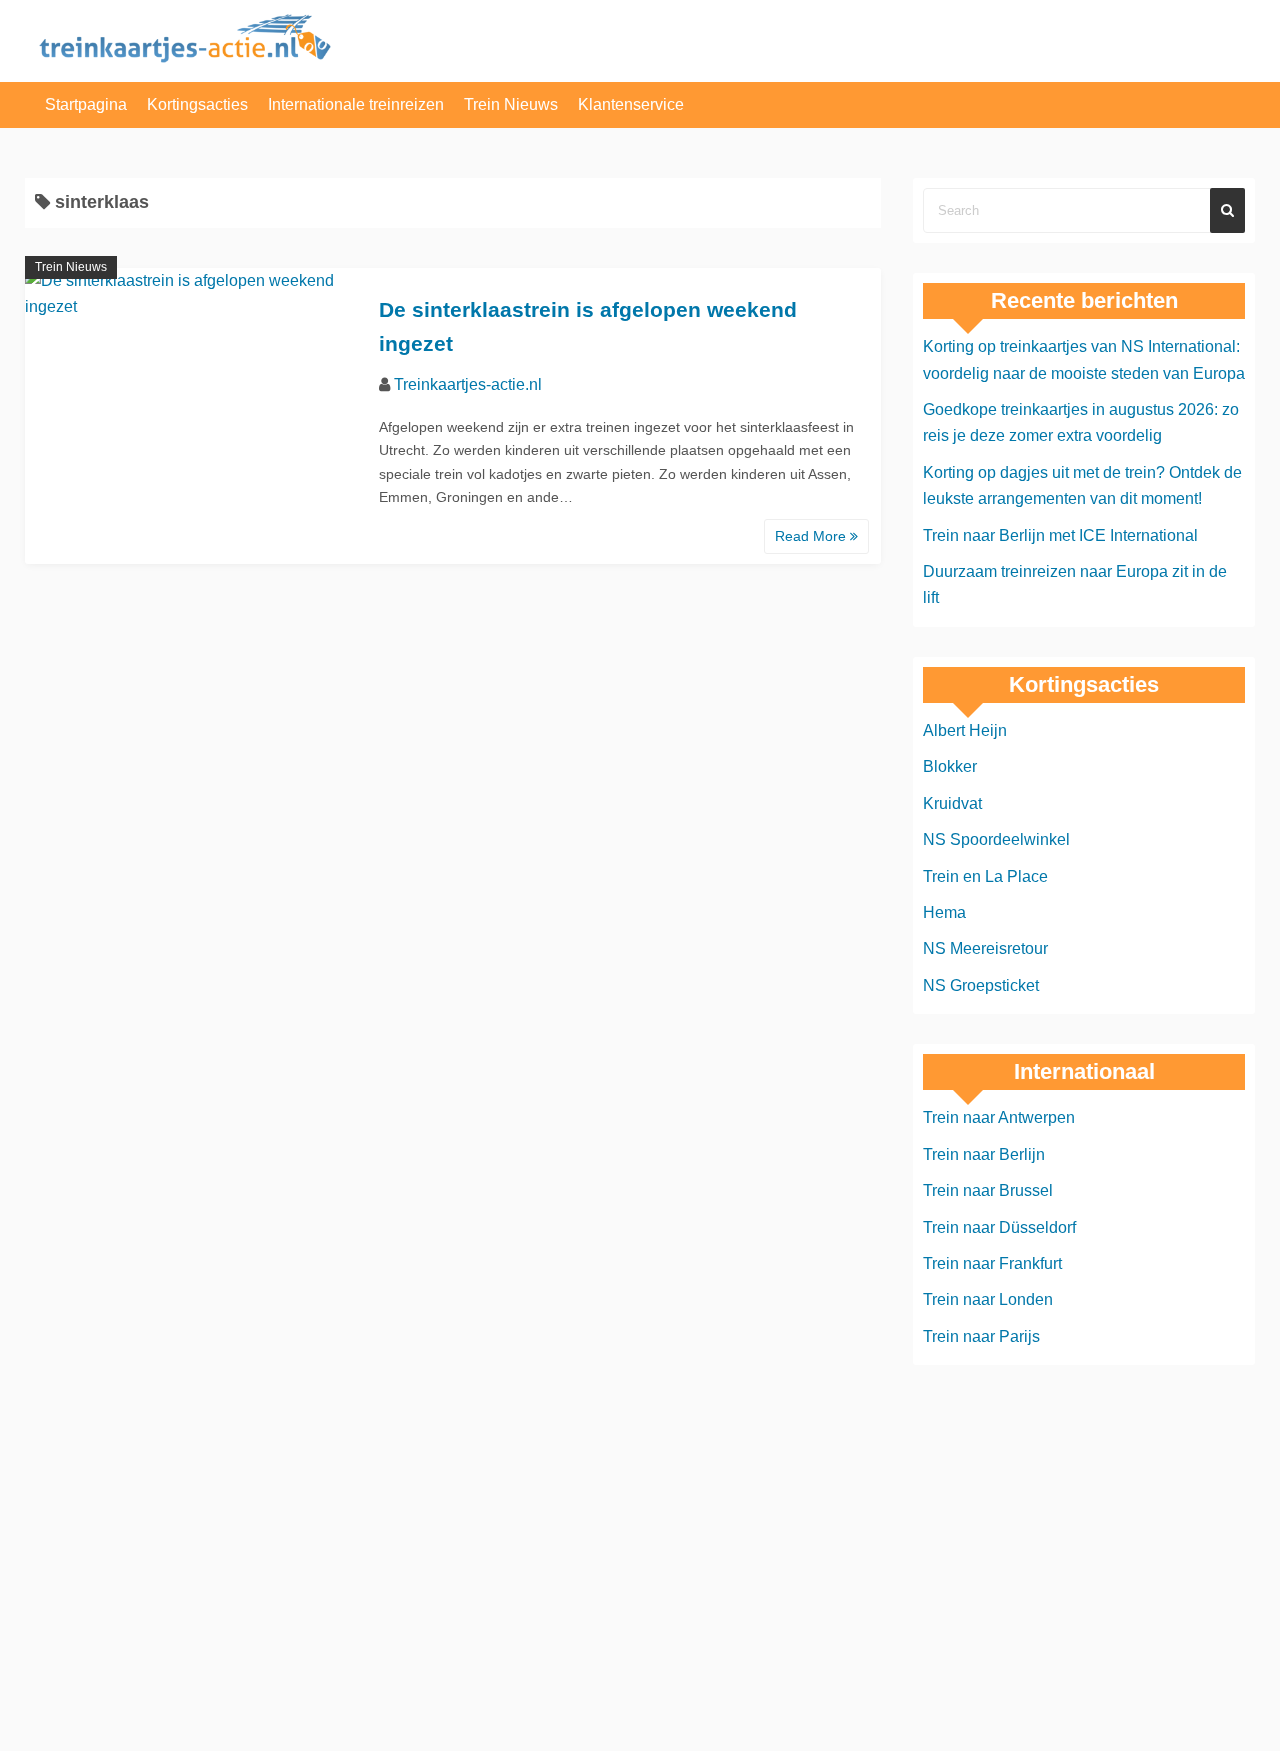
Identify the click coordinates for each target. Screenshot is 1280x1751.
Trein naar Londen (988, 1299)
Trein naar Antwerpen (999, 1117)
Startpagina (86, 104)
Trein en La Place (985, 876)
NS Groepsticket (981, 985)
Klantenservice (631, 104)
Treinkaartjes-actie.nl (468, 384)
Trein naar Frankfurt (992, 1263)
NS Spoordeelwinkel (996, 839)
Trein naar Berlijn (984, 1154)
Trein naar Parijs (981, 1336)
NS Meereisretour (985, 948)
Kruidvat (952, 803)
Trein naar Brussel (988, 1190)
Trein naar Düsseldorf (999, 1227)
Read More (812, 536)
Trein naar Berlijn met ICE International (1060, 535)
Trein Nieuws (511, 104)
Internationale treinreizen (356, 104)
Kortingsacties (197, 104)
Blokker (950, 766)
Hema (944, 912)
